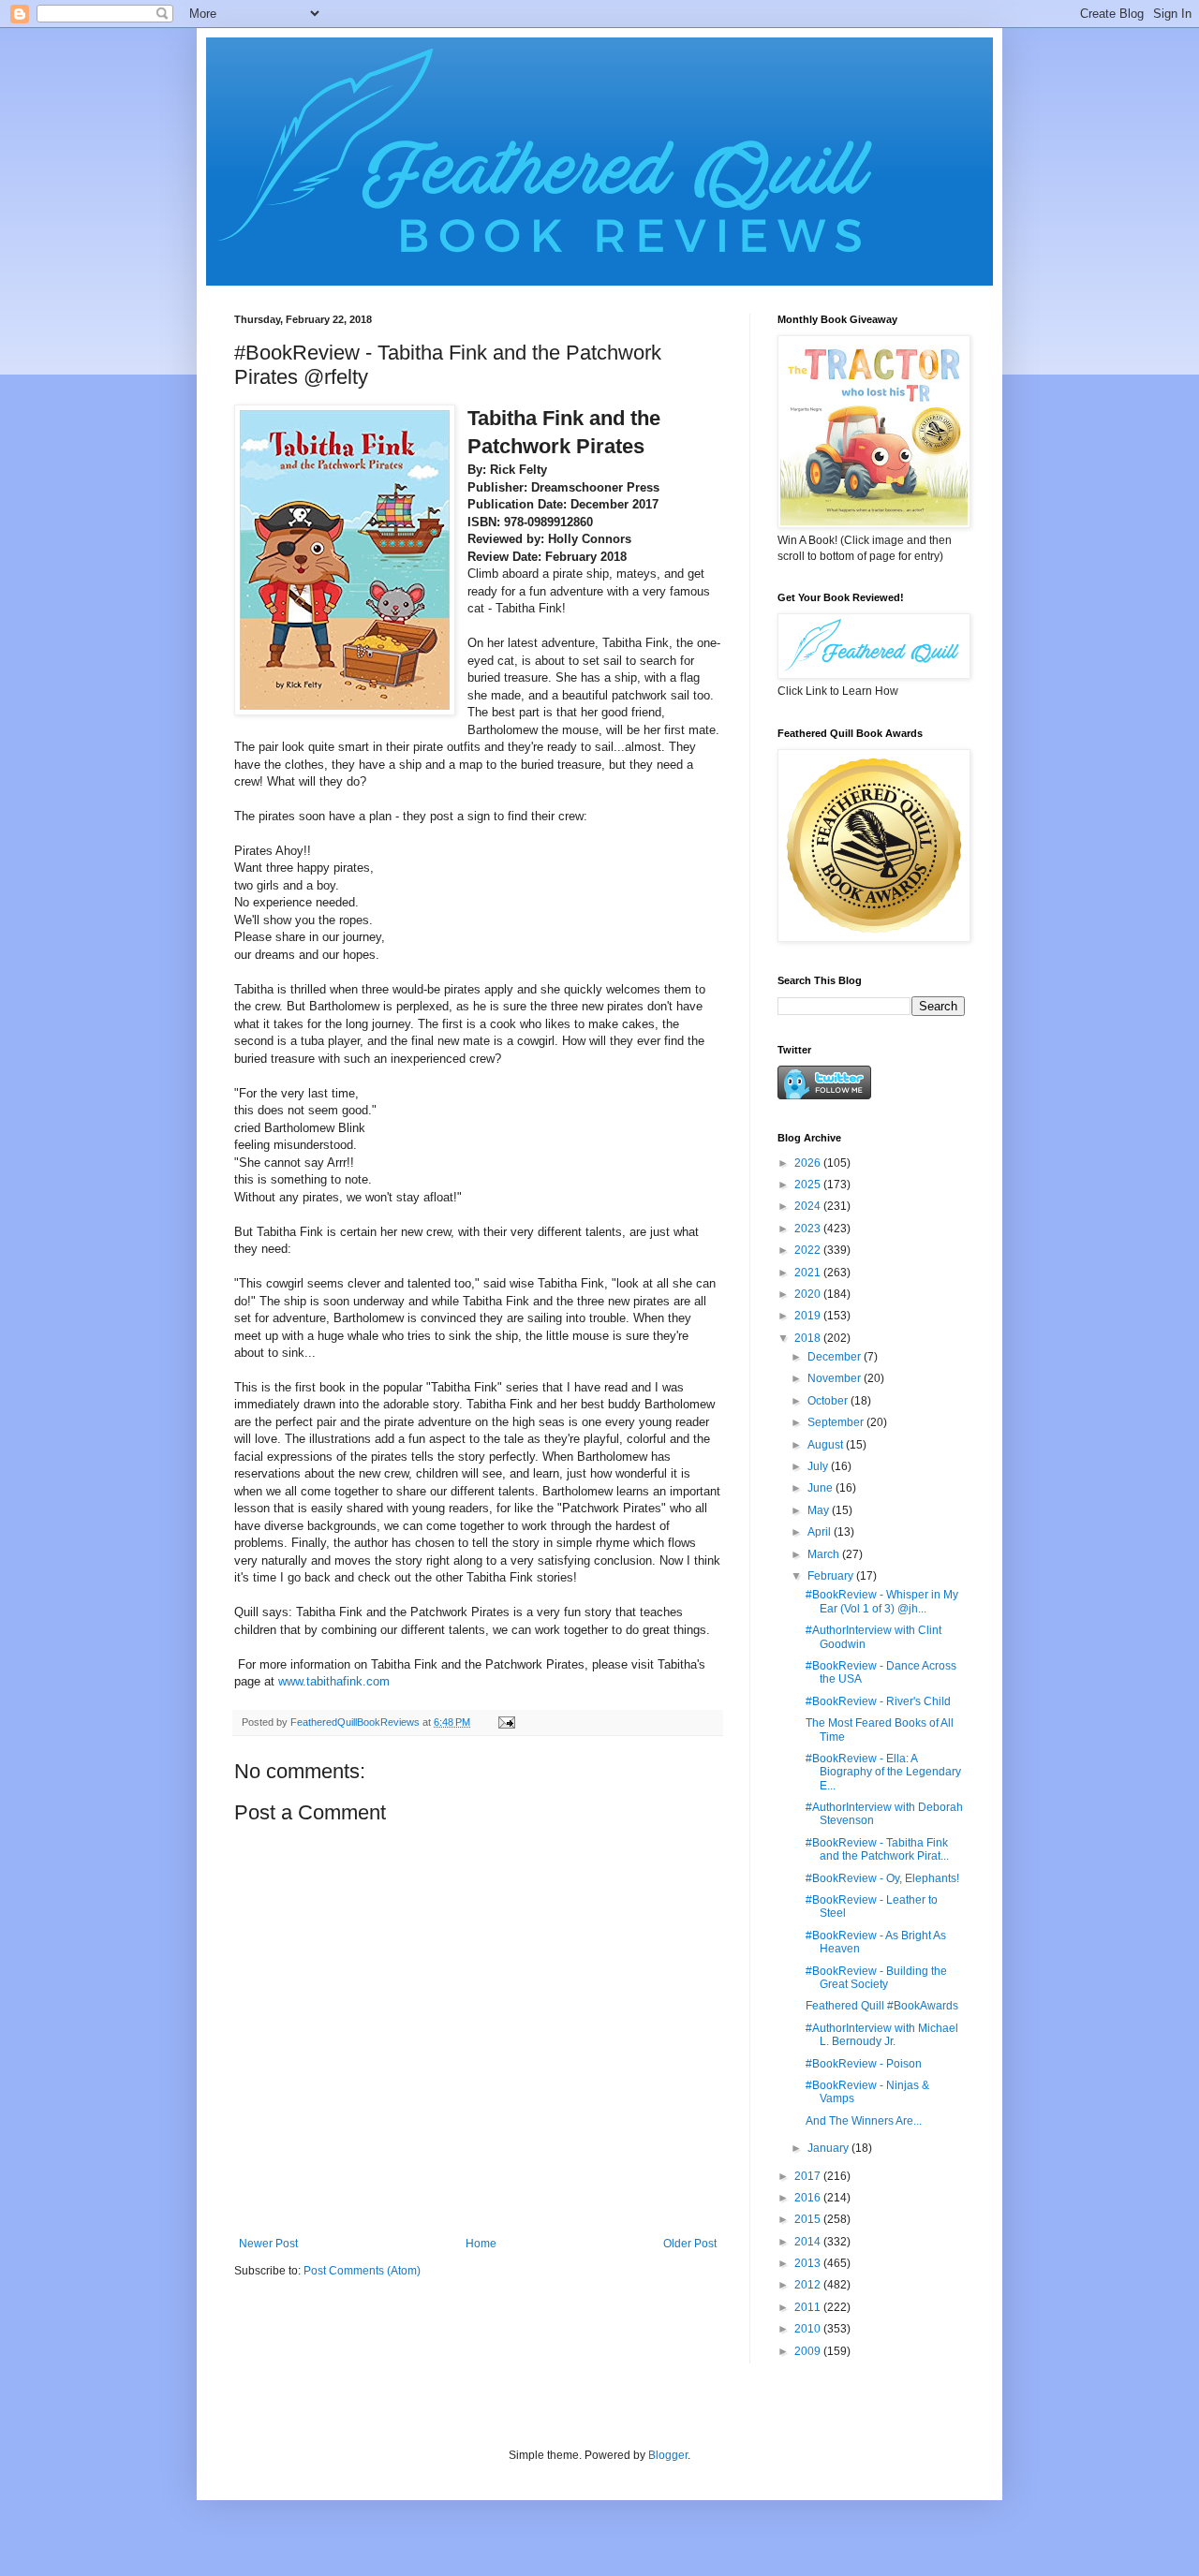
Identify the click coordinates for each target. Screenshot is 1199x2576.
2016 (809, 2198)
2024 (809, 1206)
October (829, 1401)
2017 (809, 2176)
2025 (809, 1185)
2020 (809, 1294)
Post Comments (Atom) (362, 2271)
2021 (809, 1273)
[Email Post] (506, 1722)
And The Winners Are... (864, 2121)
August (827, 1445)
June (822, 1488)
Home (481, 2244)
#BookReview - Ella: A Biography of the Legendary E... (883, 1772)
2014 (809, 2242)
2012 (809, 2285)
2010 (809, 2329)
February (832, 1576)
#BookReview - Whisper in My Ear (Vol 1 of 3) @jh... (882, 1601)
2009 (809, 2351)
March (825, 1554)
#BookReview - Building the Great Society (876, 1978)
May (820, 1510)
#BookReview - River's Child (878, 1701)
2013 (809, 2263)
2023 (809, 1229)
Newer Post (268, 2244)
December (836, 1357)
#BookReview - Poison (864, 2064)
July (819, 1466)
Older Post (690, 2244)
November (836, 1378)
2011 (809, 2307)
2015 (809, 2219)
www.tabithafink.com (334, 1681)
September (837, 1422)
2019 (809, 1316)
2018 (809, 1338)
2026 (809, 1163)
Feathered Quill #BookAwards (882, 2006)
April (821, 1532)
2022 (809, 1250)
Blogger (668, 2455)
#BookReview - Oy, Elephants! (882, 1878)
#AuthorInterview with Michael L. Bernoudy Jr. (882, 2035)
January (829, 2148)
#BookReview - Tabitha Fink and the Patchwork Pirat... (877, 1849)
